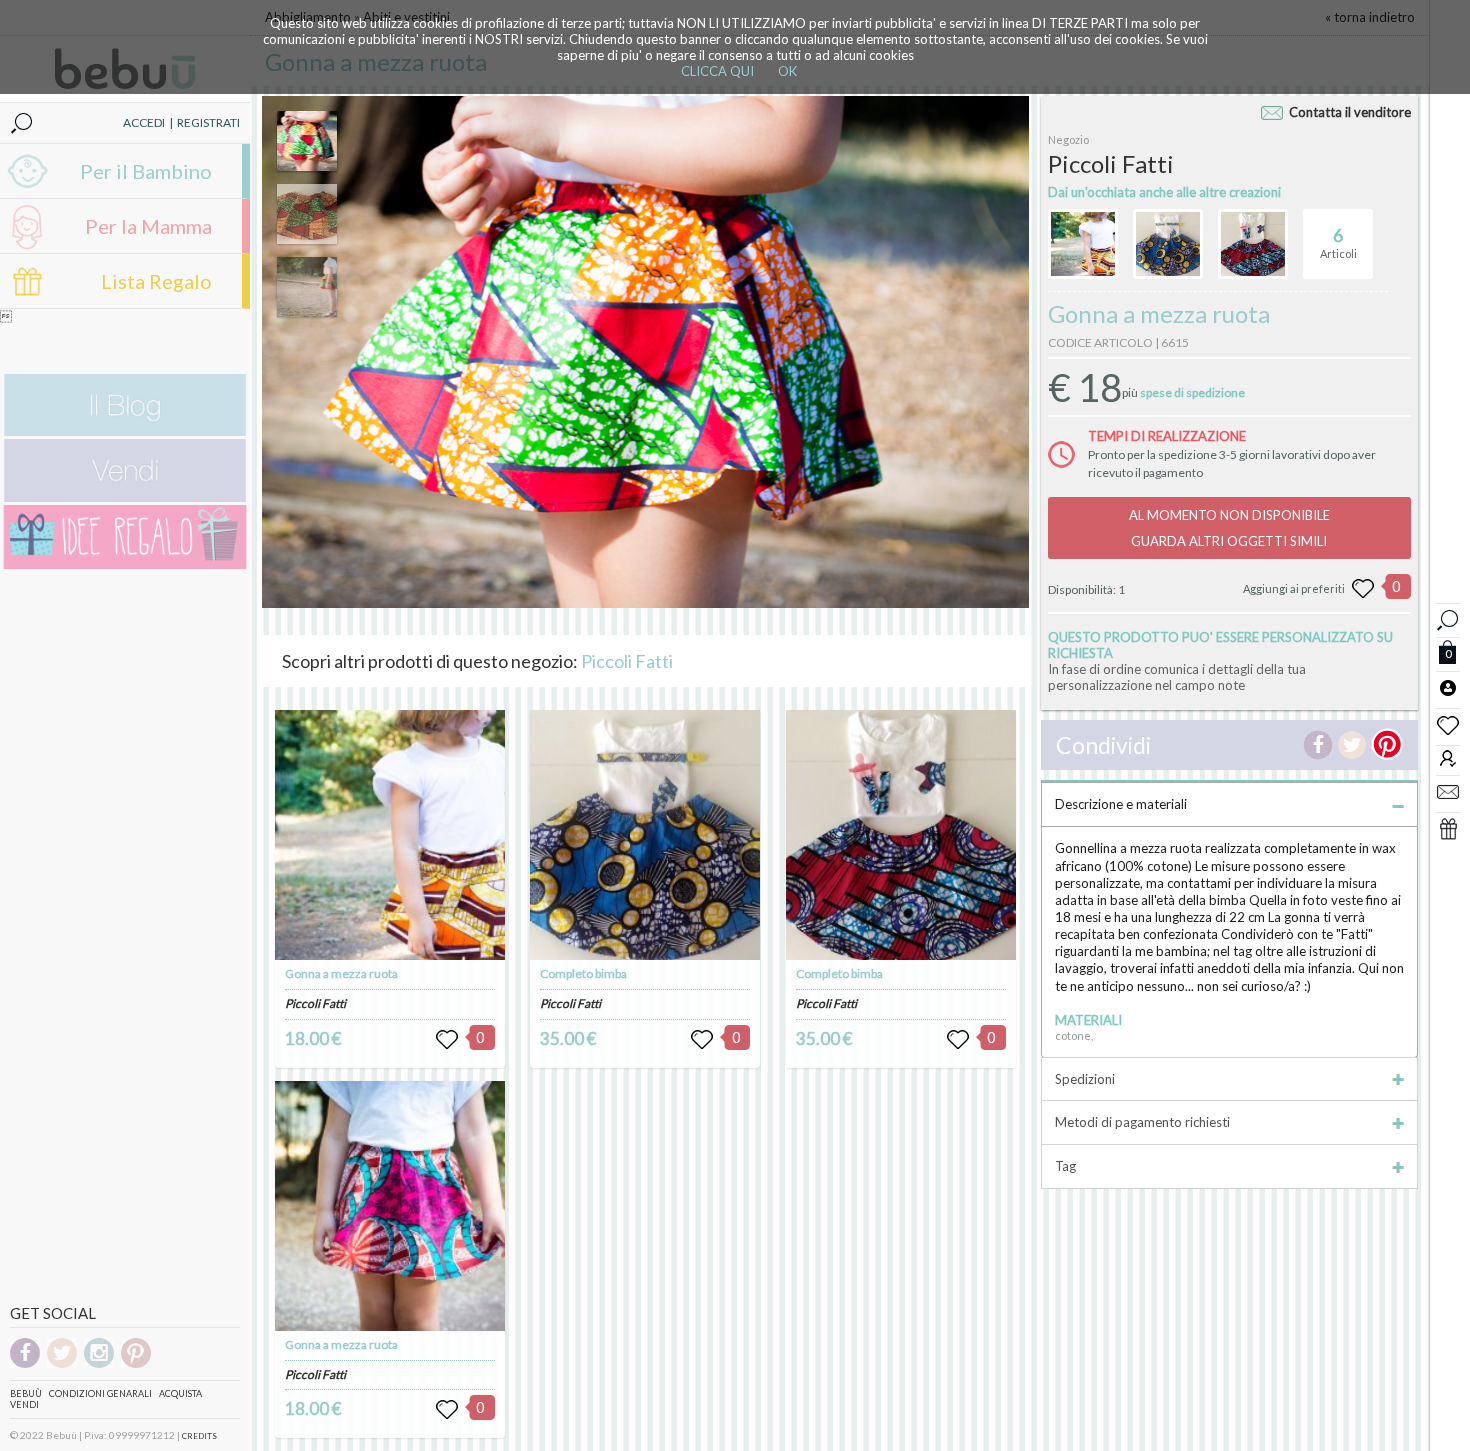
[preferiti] (1448, 724)
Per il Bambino (146, 171)
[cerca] (1448, 617)
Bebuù (26, 1393)
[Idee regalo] (125, 564)
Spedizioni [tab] (1085, 1079)
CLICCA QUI (717, 71)
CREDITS (199, 1436)
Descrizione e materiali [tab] (1121, 804)
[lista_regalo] (1448, 828)
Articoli (1338, 242)
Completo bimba (583, 973)
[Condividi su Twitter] (1352, 745)
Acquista (180, 1393)
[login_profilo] (1448, 687)
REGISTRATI (208, 122)
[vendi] (125, 497)
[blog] (125, 431)
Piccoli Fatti (627, 661)
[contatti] (1448, 791)
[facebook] (25, 1364)
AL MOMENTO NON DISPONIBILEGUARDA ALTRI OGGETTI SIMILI (1229, 528)
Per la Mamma (148, 226)
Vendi (24, 1404)
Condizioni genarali (100, 1393)
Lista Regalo (156, 281)
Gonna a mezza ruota (341, 973)
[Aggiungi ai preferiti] (1363, 589)
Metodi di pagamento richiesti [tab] (1142, 1122)
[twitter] (62, 1364)
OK (787, 71)
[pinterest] (136, 1364)
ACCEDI (144, 122)
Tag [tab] (1065, 1166)
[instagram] (99, 1364)
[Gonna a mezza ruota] (390, 835)
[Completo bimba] (645, 835)
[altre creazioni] (1083, 244)
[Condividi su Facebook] (1318, 745)
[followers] (1448, 757)
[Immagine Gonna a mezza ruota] (307, 141)
